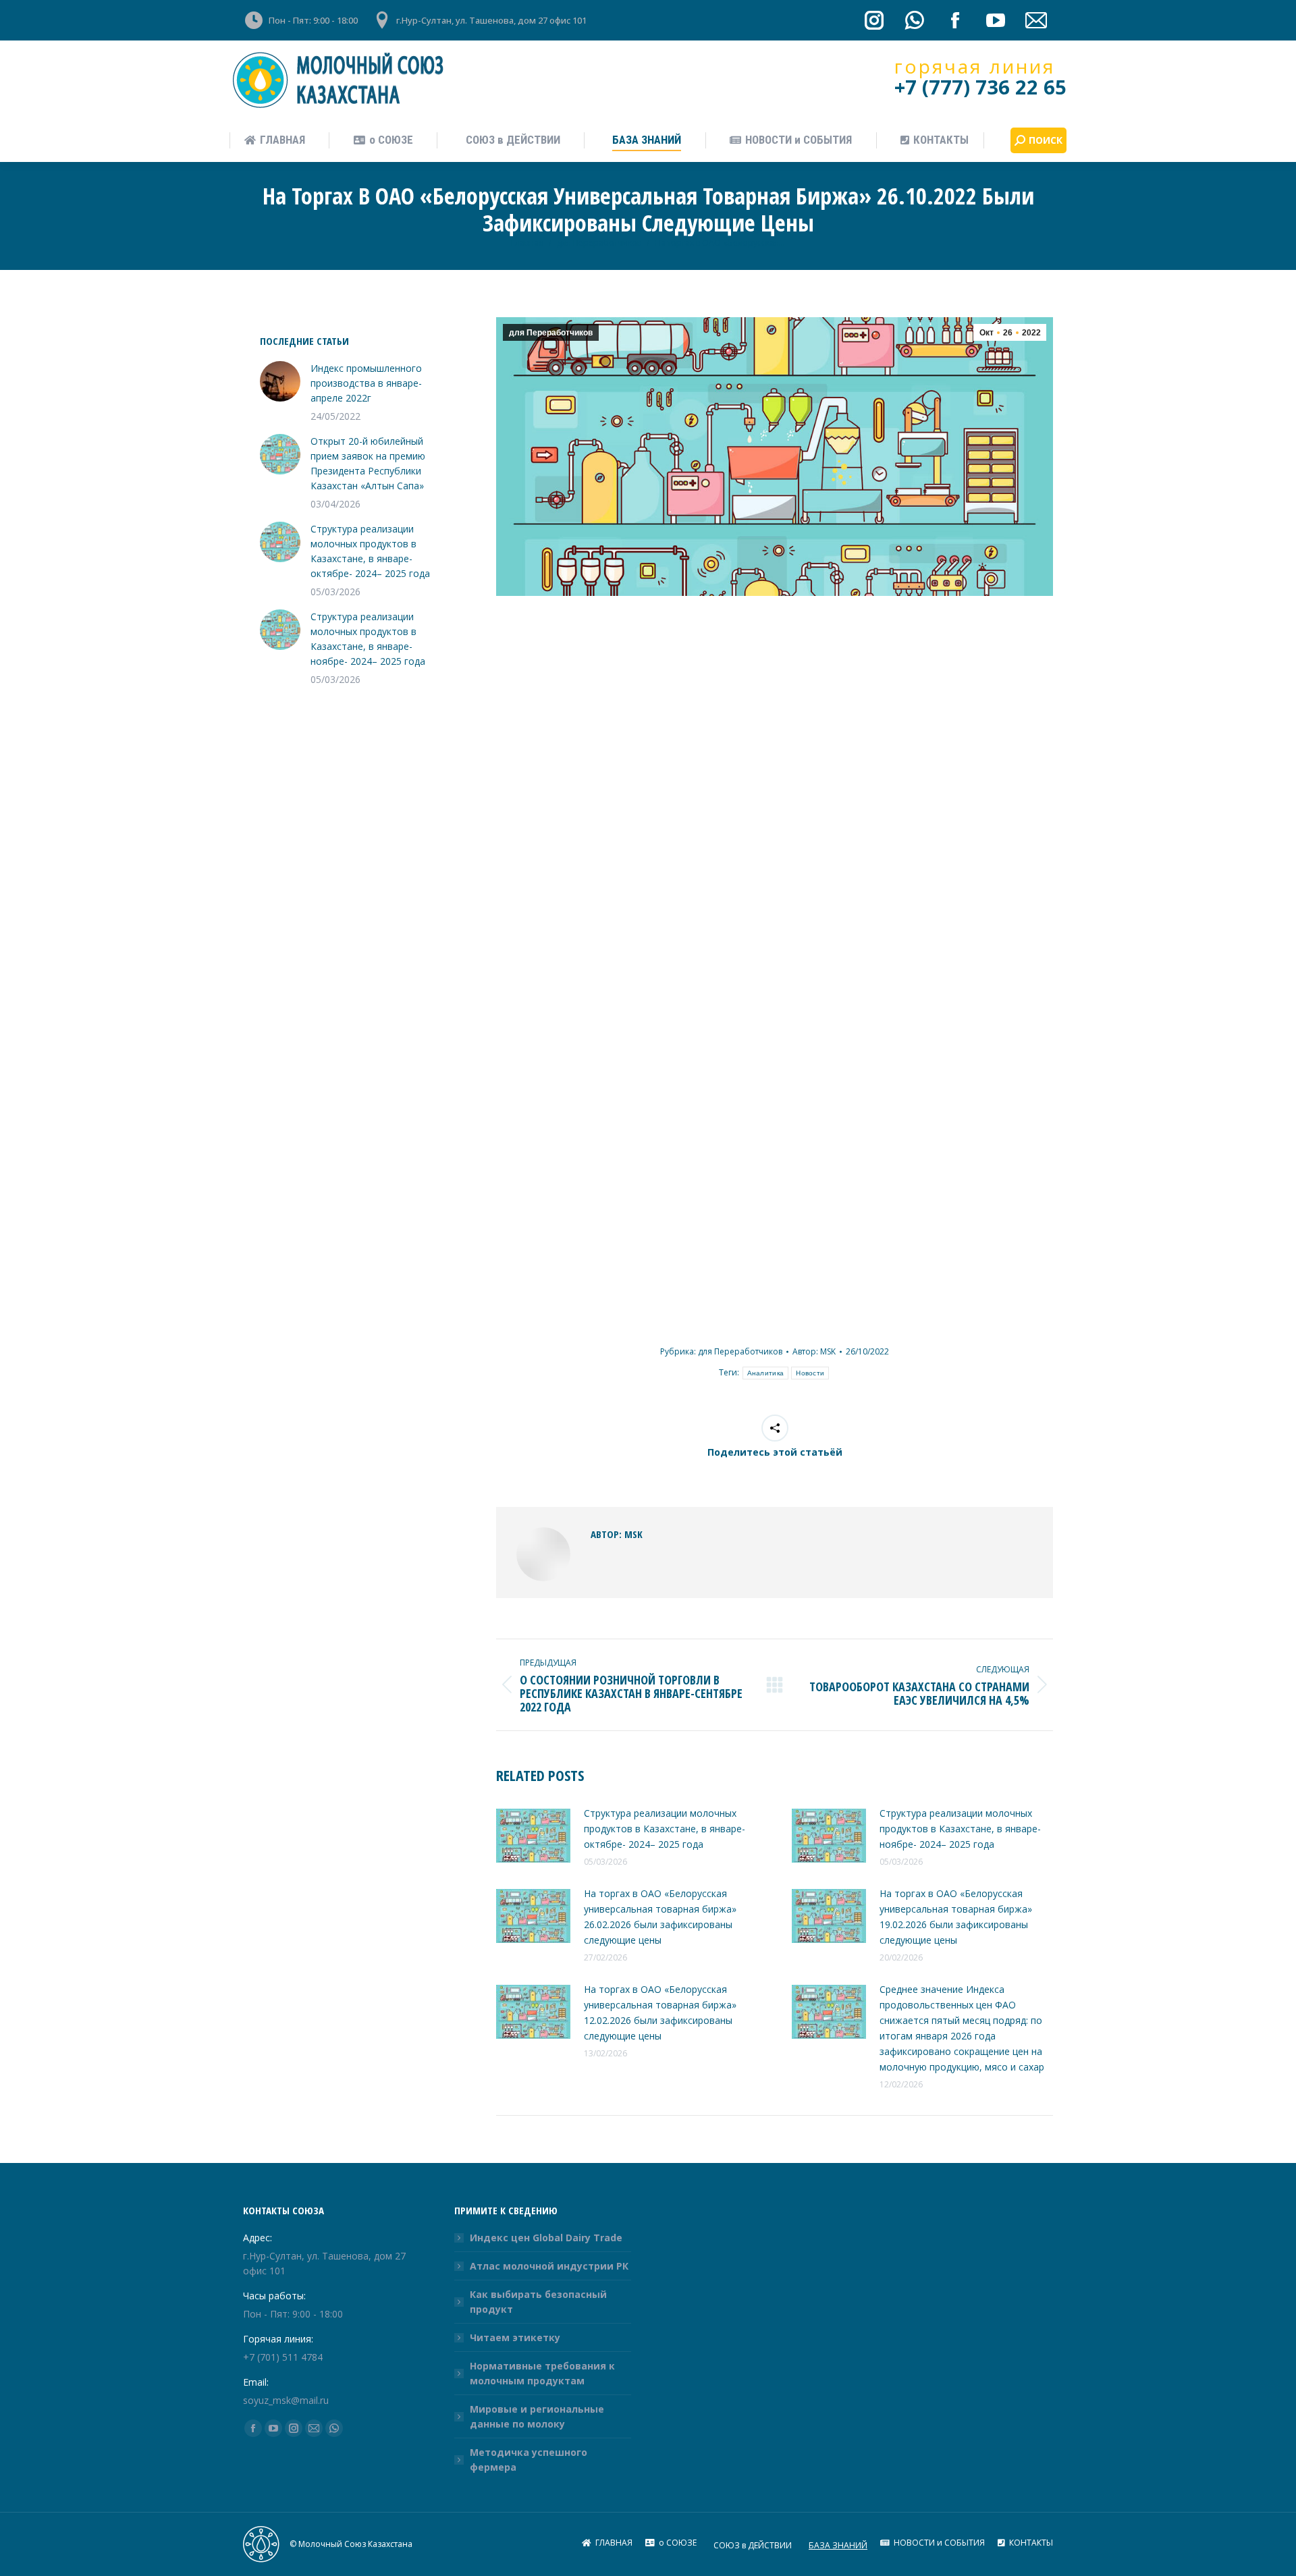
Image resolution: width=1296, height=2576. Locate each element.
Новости (810, 1373)
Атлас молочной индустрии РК (549, 2266)
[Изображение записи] (533, 1836)
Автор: (814, 1351)
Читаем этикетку (515, 2337)
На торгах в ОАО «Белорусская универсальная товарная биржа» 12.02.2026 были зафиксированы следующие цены (660, 2012)
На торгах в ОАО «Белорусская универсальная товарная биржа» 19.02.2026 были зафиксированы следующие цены (956, 1917)
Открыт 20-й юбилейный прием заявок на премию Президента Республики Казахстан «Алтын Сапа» (368, 463)
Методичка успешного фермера (529, 2460)
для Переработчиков (551, 333)
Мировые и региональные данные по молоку (537, 2416)
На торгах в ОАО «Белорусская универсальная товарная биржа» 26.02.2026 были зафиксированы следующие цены (660, 1917)
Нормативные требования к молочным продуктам (542, 2373)
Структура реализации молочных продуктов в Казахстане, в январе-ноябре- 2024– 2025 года (960, 1829)
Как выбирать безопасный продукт (538, 2302)
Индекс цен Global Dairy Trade (546, 2238)
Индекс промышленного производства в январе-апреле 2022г (366, 383)
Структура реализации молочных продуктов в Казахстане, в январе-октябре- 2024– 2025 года (665, 1829)
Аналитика (766, 1373)
